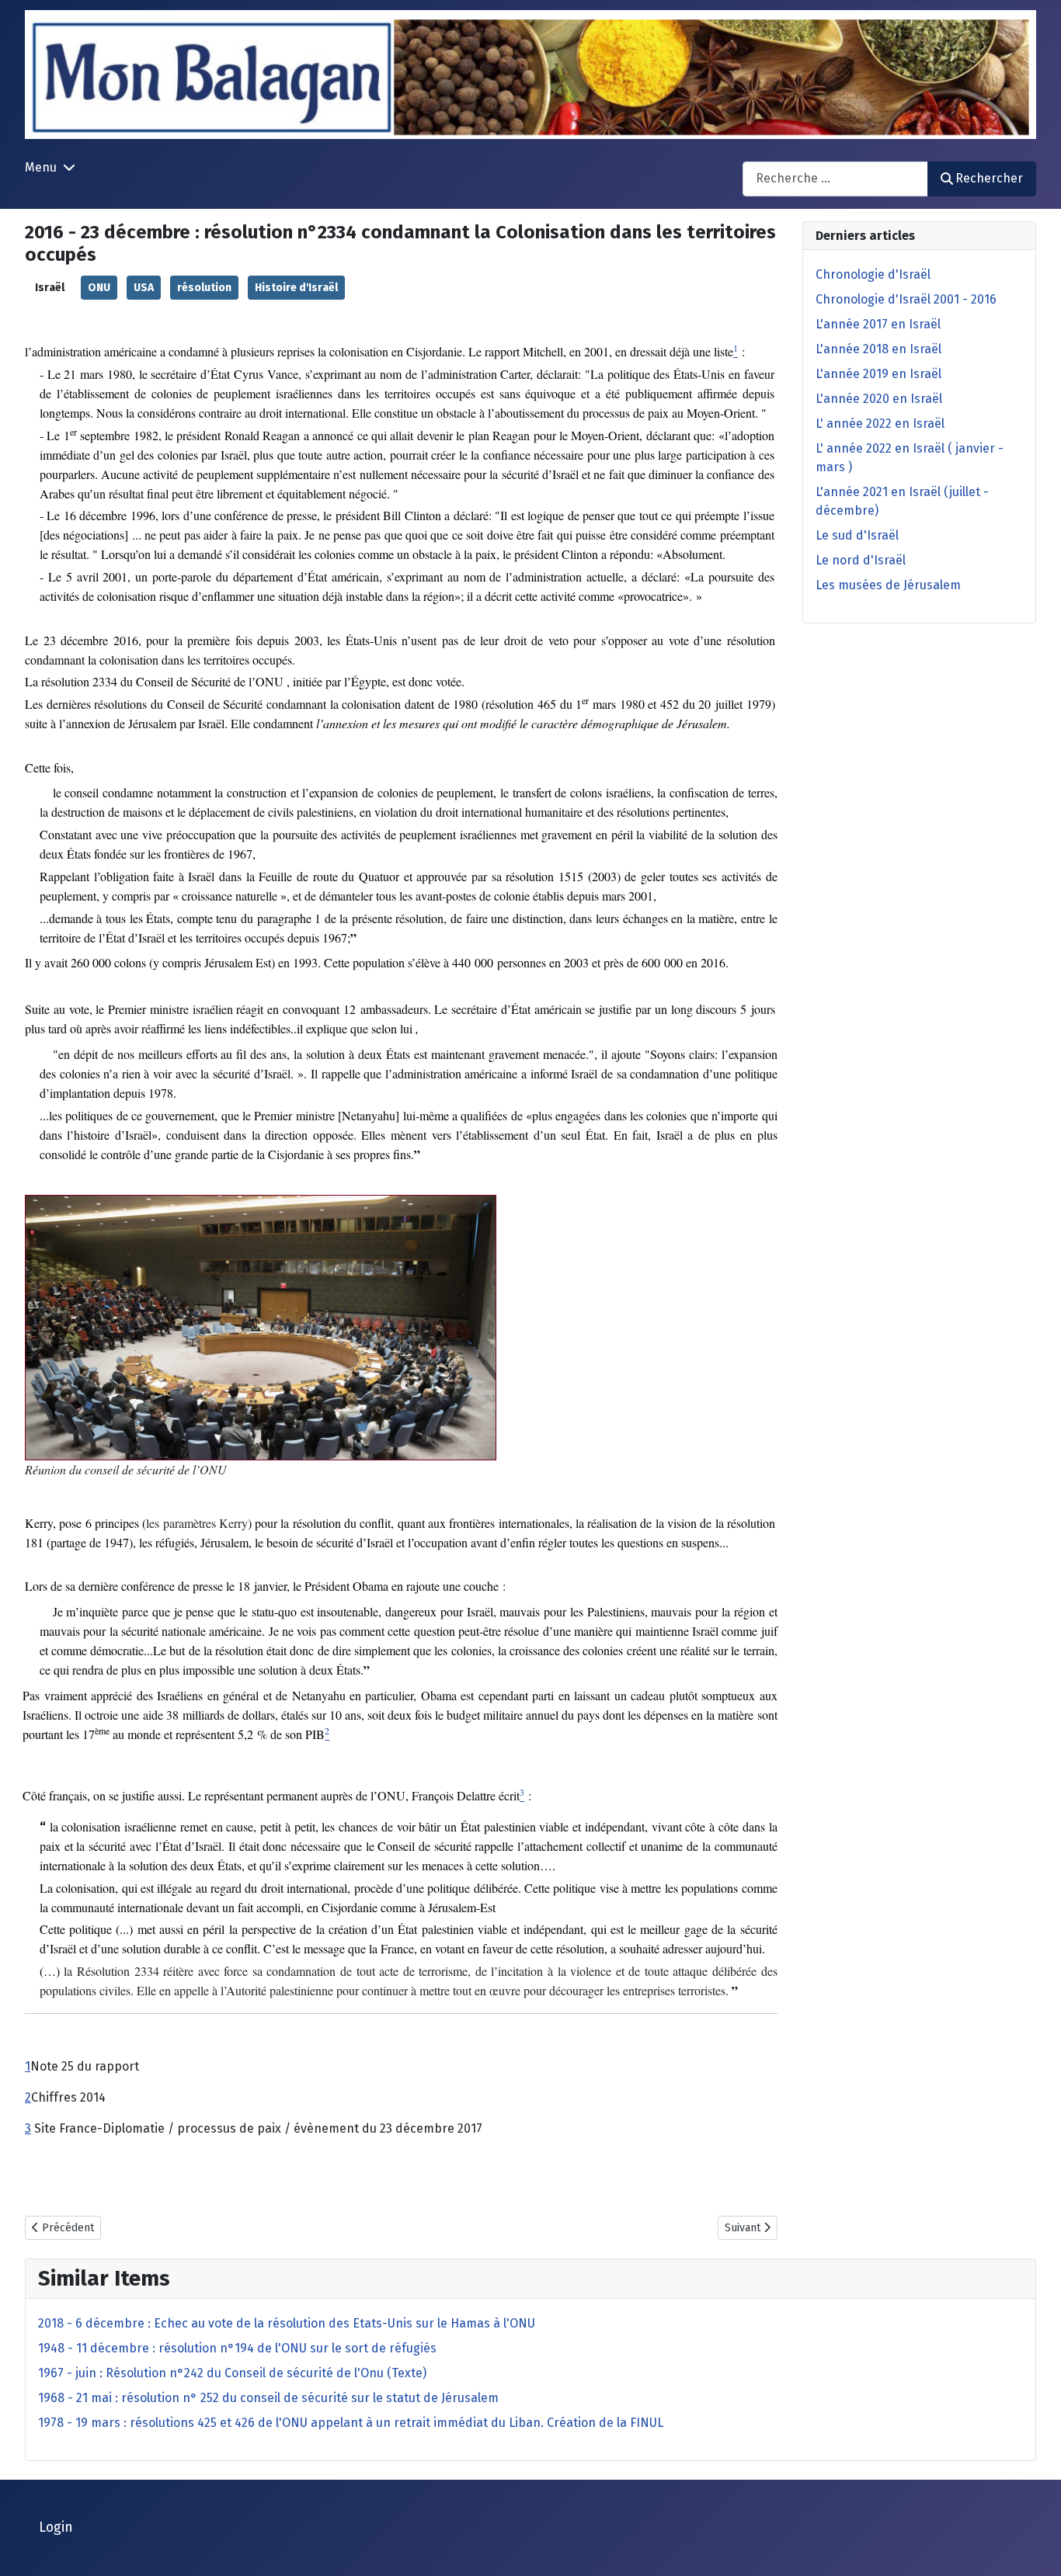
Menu (41, 167)
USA (144, 288)
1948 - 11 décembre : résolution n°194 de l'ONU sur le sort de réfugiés (237, 2348)
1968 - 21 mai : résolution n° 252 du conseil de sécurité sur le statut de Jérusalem (268, 2398)
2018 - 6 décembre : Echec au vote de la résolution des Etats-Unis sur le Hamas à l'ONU (287, 2323)
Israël (50, 288)
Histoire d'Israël (296, 288)
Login (56, 2527)
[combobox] (835, 179)
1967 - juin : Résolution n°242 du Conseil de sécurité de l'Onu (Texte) (232, 2373)
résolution (204, 288)
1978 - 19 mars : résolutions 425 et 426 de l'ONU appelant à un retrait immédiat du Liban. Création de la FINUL (351, 2423)
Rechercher (989, 178)
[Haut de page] (1034, 2547)
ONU (99, 288)
